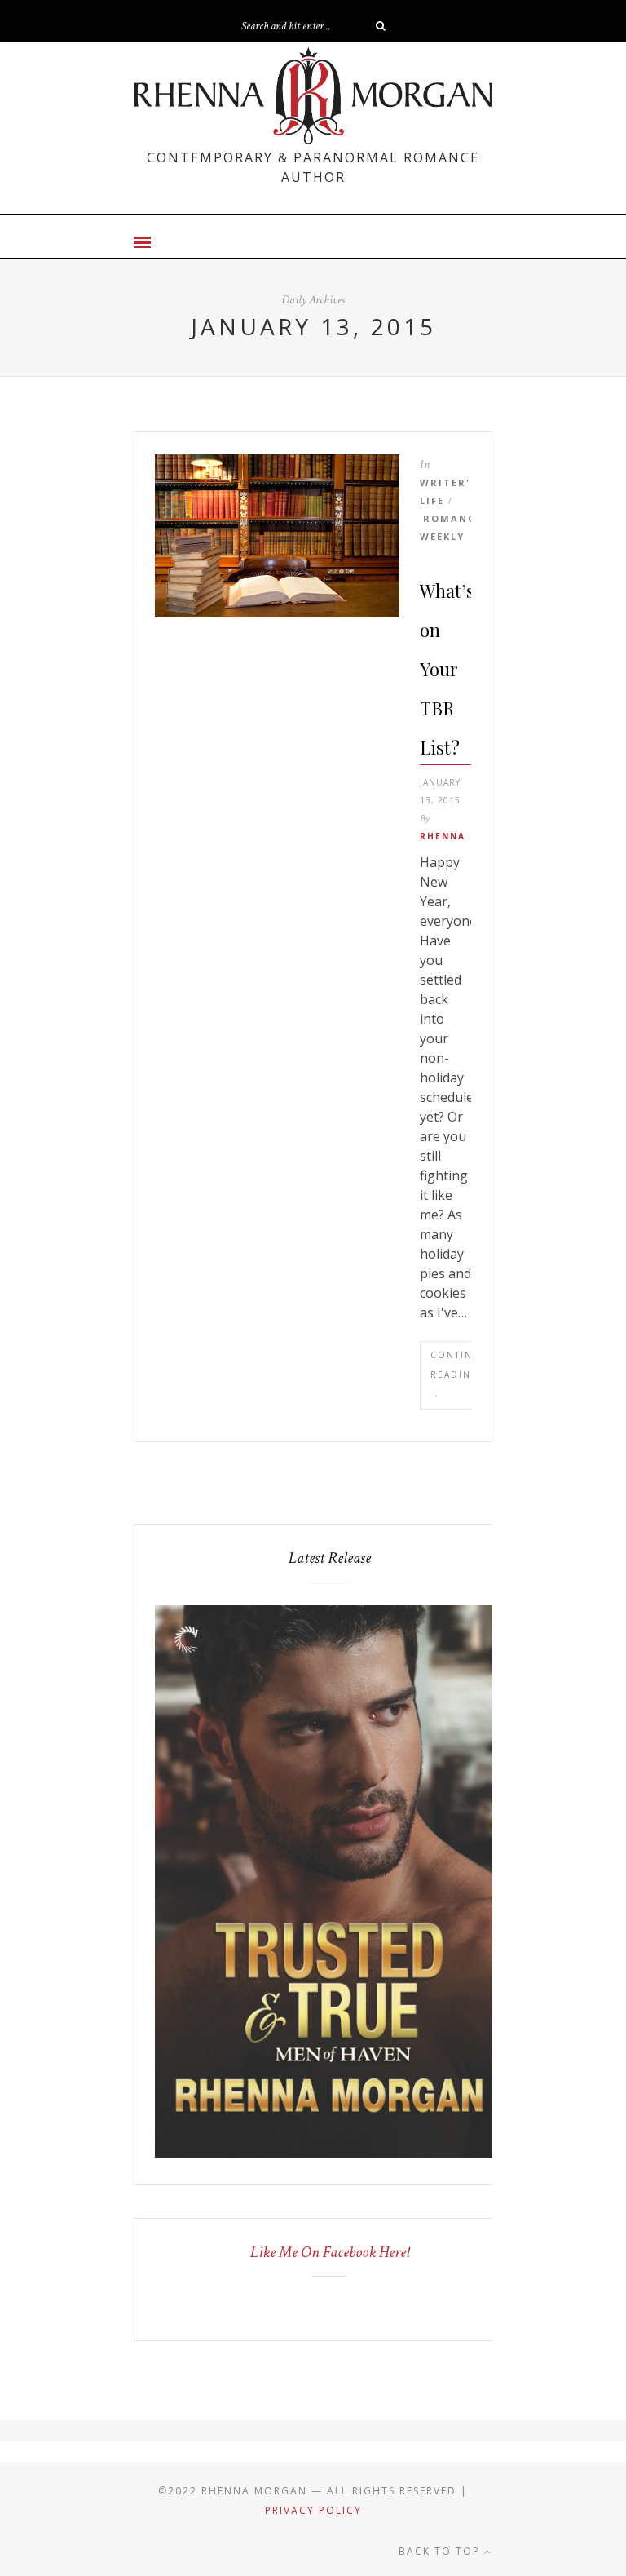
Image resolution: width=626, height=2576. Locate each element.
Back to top (441, 2551)
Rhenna (443, 836)
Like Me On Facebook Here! (330, 2252)
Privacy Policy (313, 2510)
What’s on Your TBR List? (447, 669)
